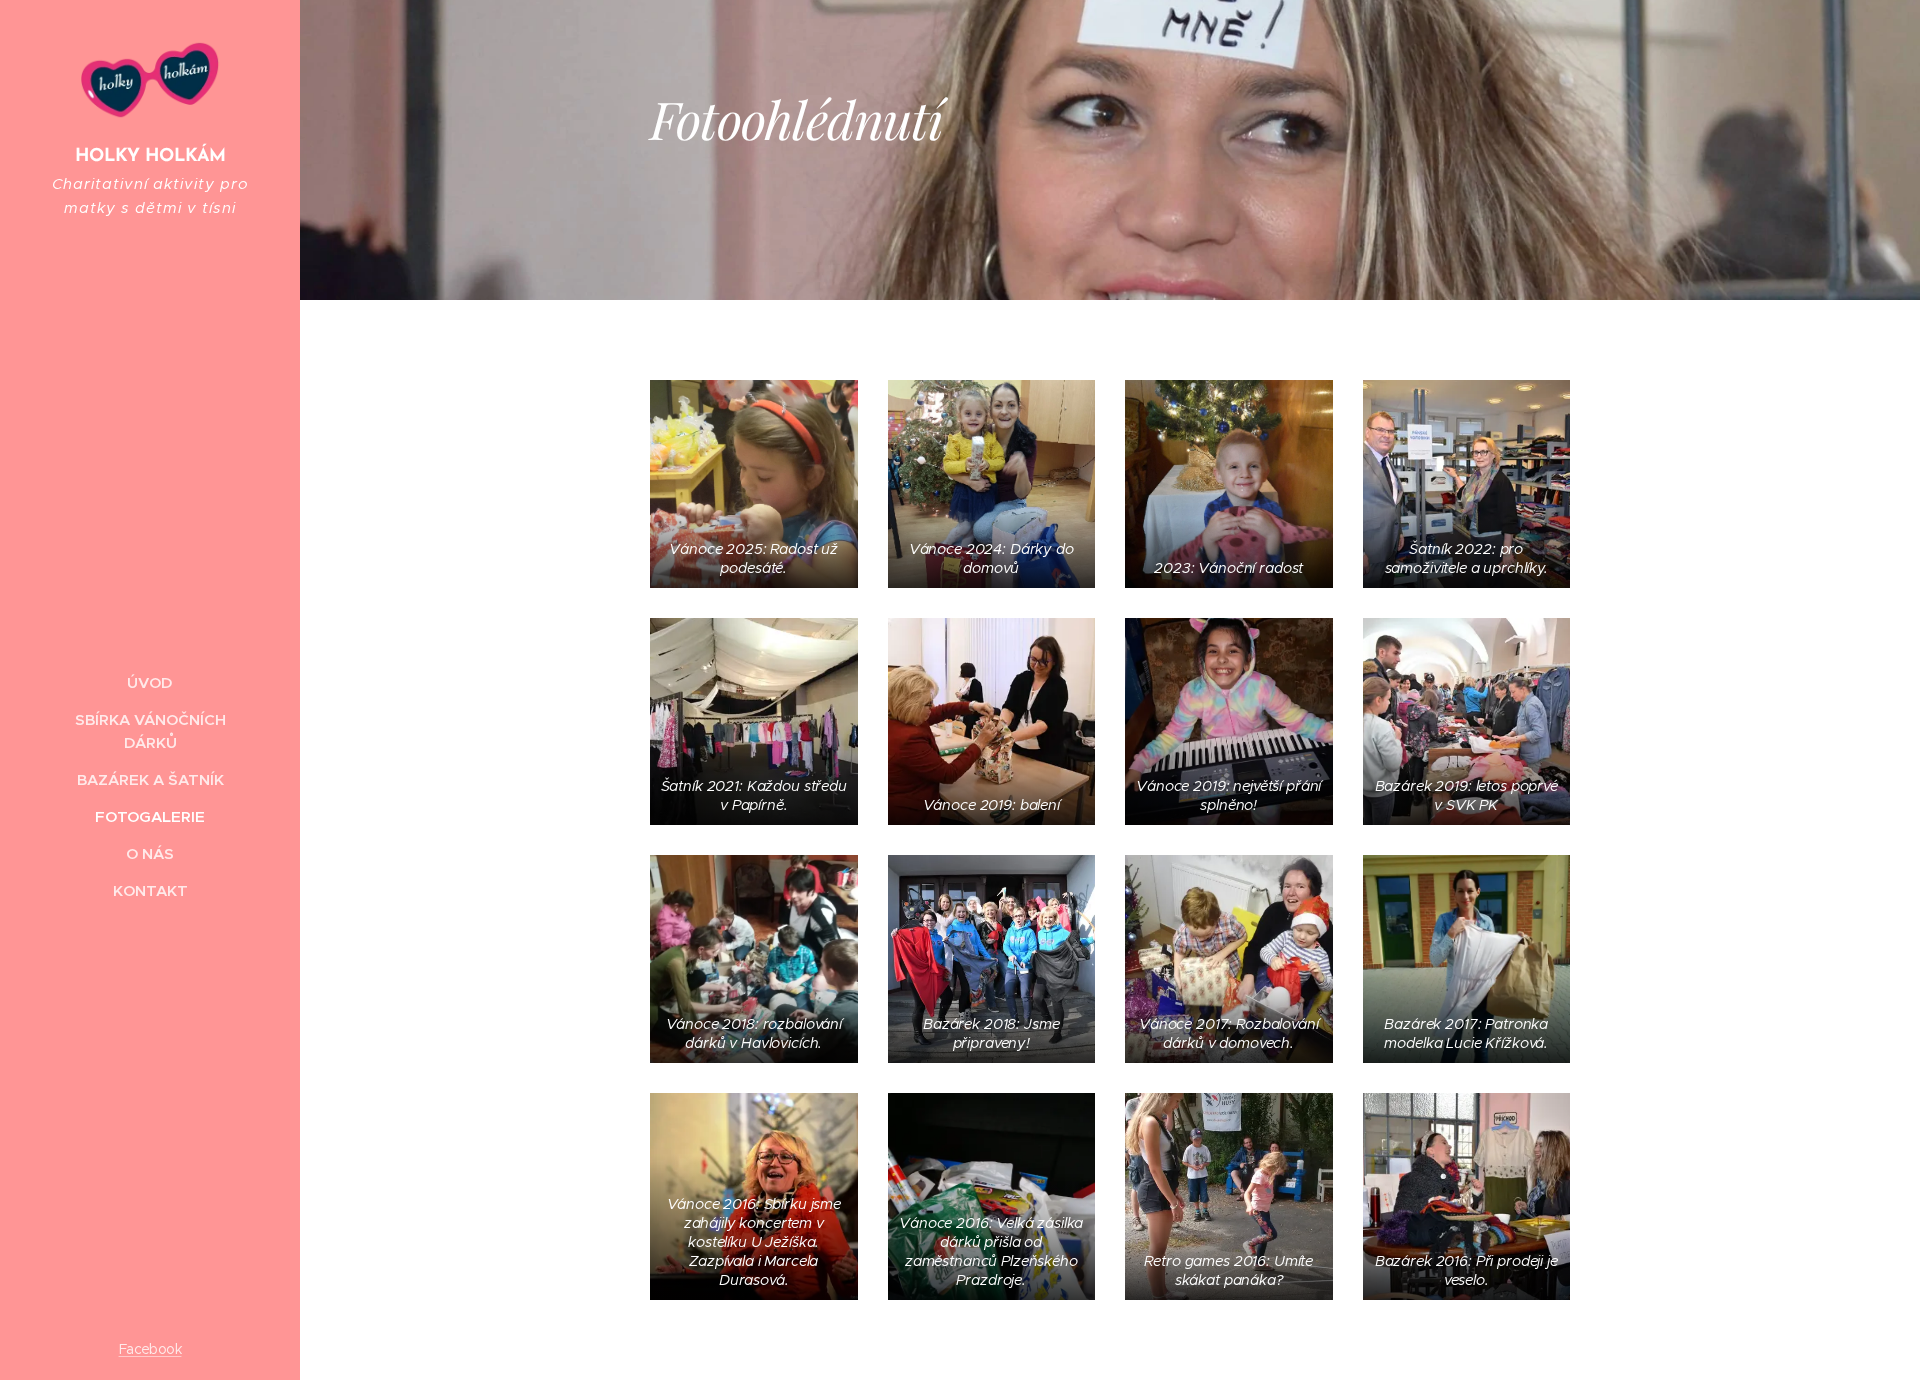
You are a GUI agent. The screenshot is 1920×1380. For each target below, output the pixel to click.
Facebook (150, 1349)
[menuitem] (150, 682)
